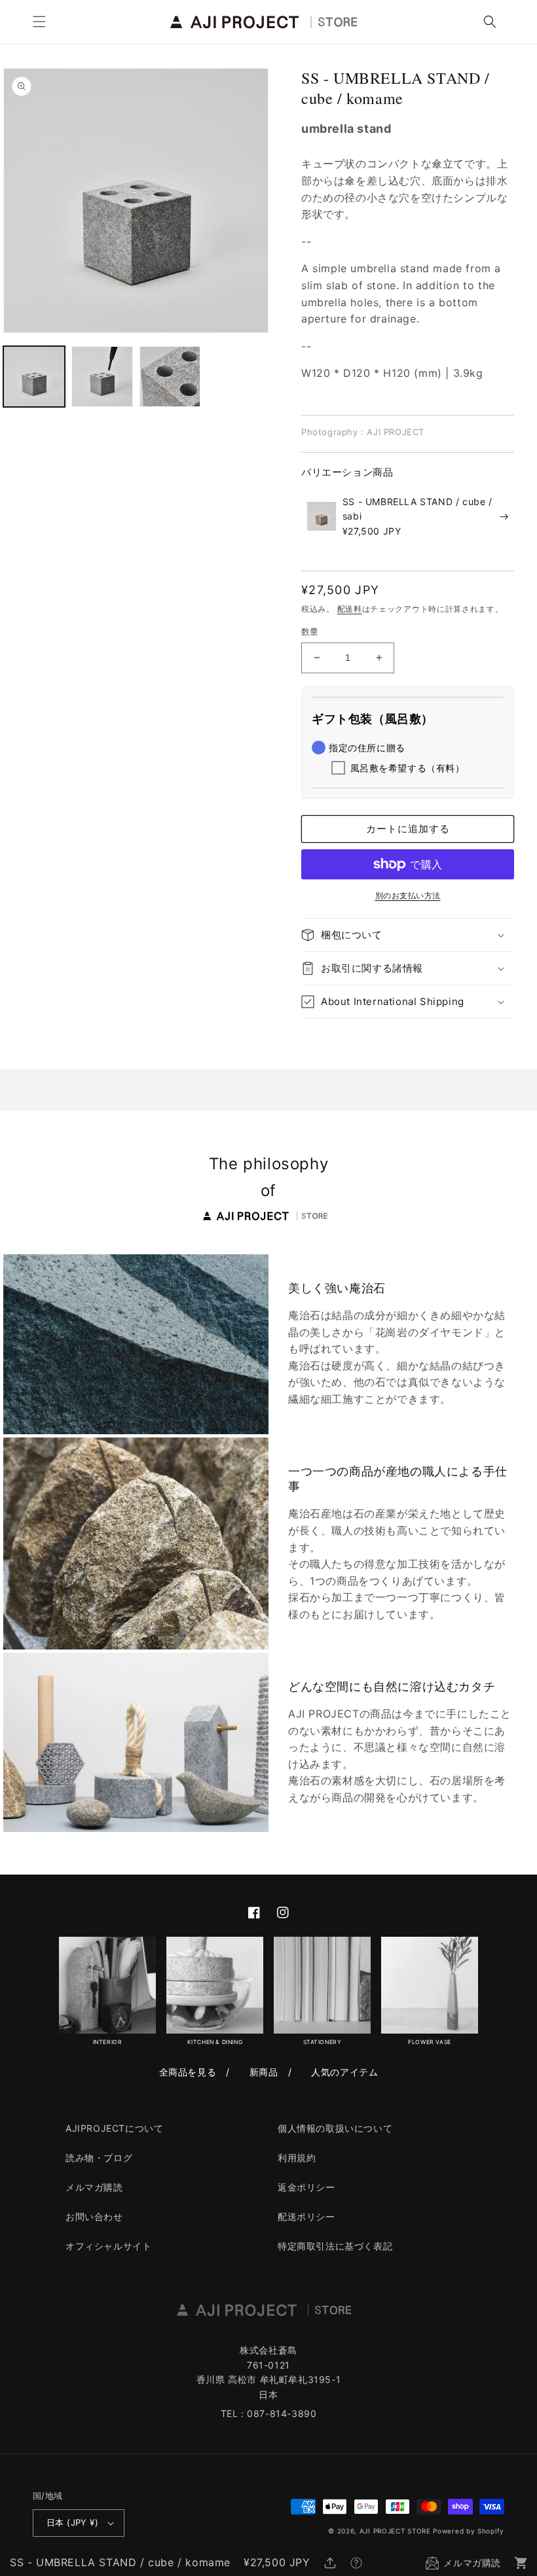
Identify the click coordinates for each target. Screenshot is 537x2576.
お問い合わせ (94, 2216)
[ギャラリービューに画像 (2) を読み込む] (102, 377)
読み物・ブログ (99, 2158)
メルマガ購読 (94, 2187)
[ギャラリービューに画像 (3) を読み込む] (170, 377)
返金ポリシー (306, 2187)
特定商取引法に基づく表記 (335, 2246)
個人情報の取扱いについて (335, 2128)
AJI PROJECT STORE (395, 2531)
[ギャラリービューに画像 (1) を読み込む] (34, 377)
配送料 (350, 609)
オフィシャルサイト (108, 2246)
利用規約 (297, 2158)
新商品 (264, 2072)
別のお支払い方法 (408, 895)
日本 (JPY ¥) (72, 2522)
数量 (310, 631)
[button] (39, 22)
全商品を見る (188, 2072)
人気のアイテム (344, 2072)
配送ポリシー (306, 2216)
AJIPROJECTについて (114, 2128)
